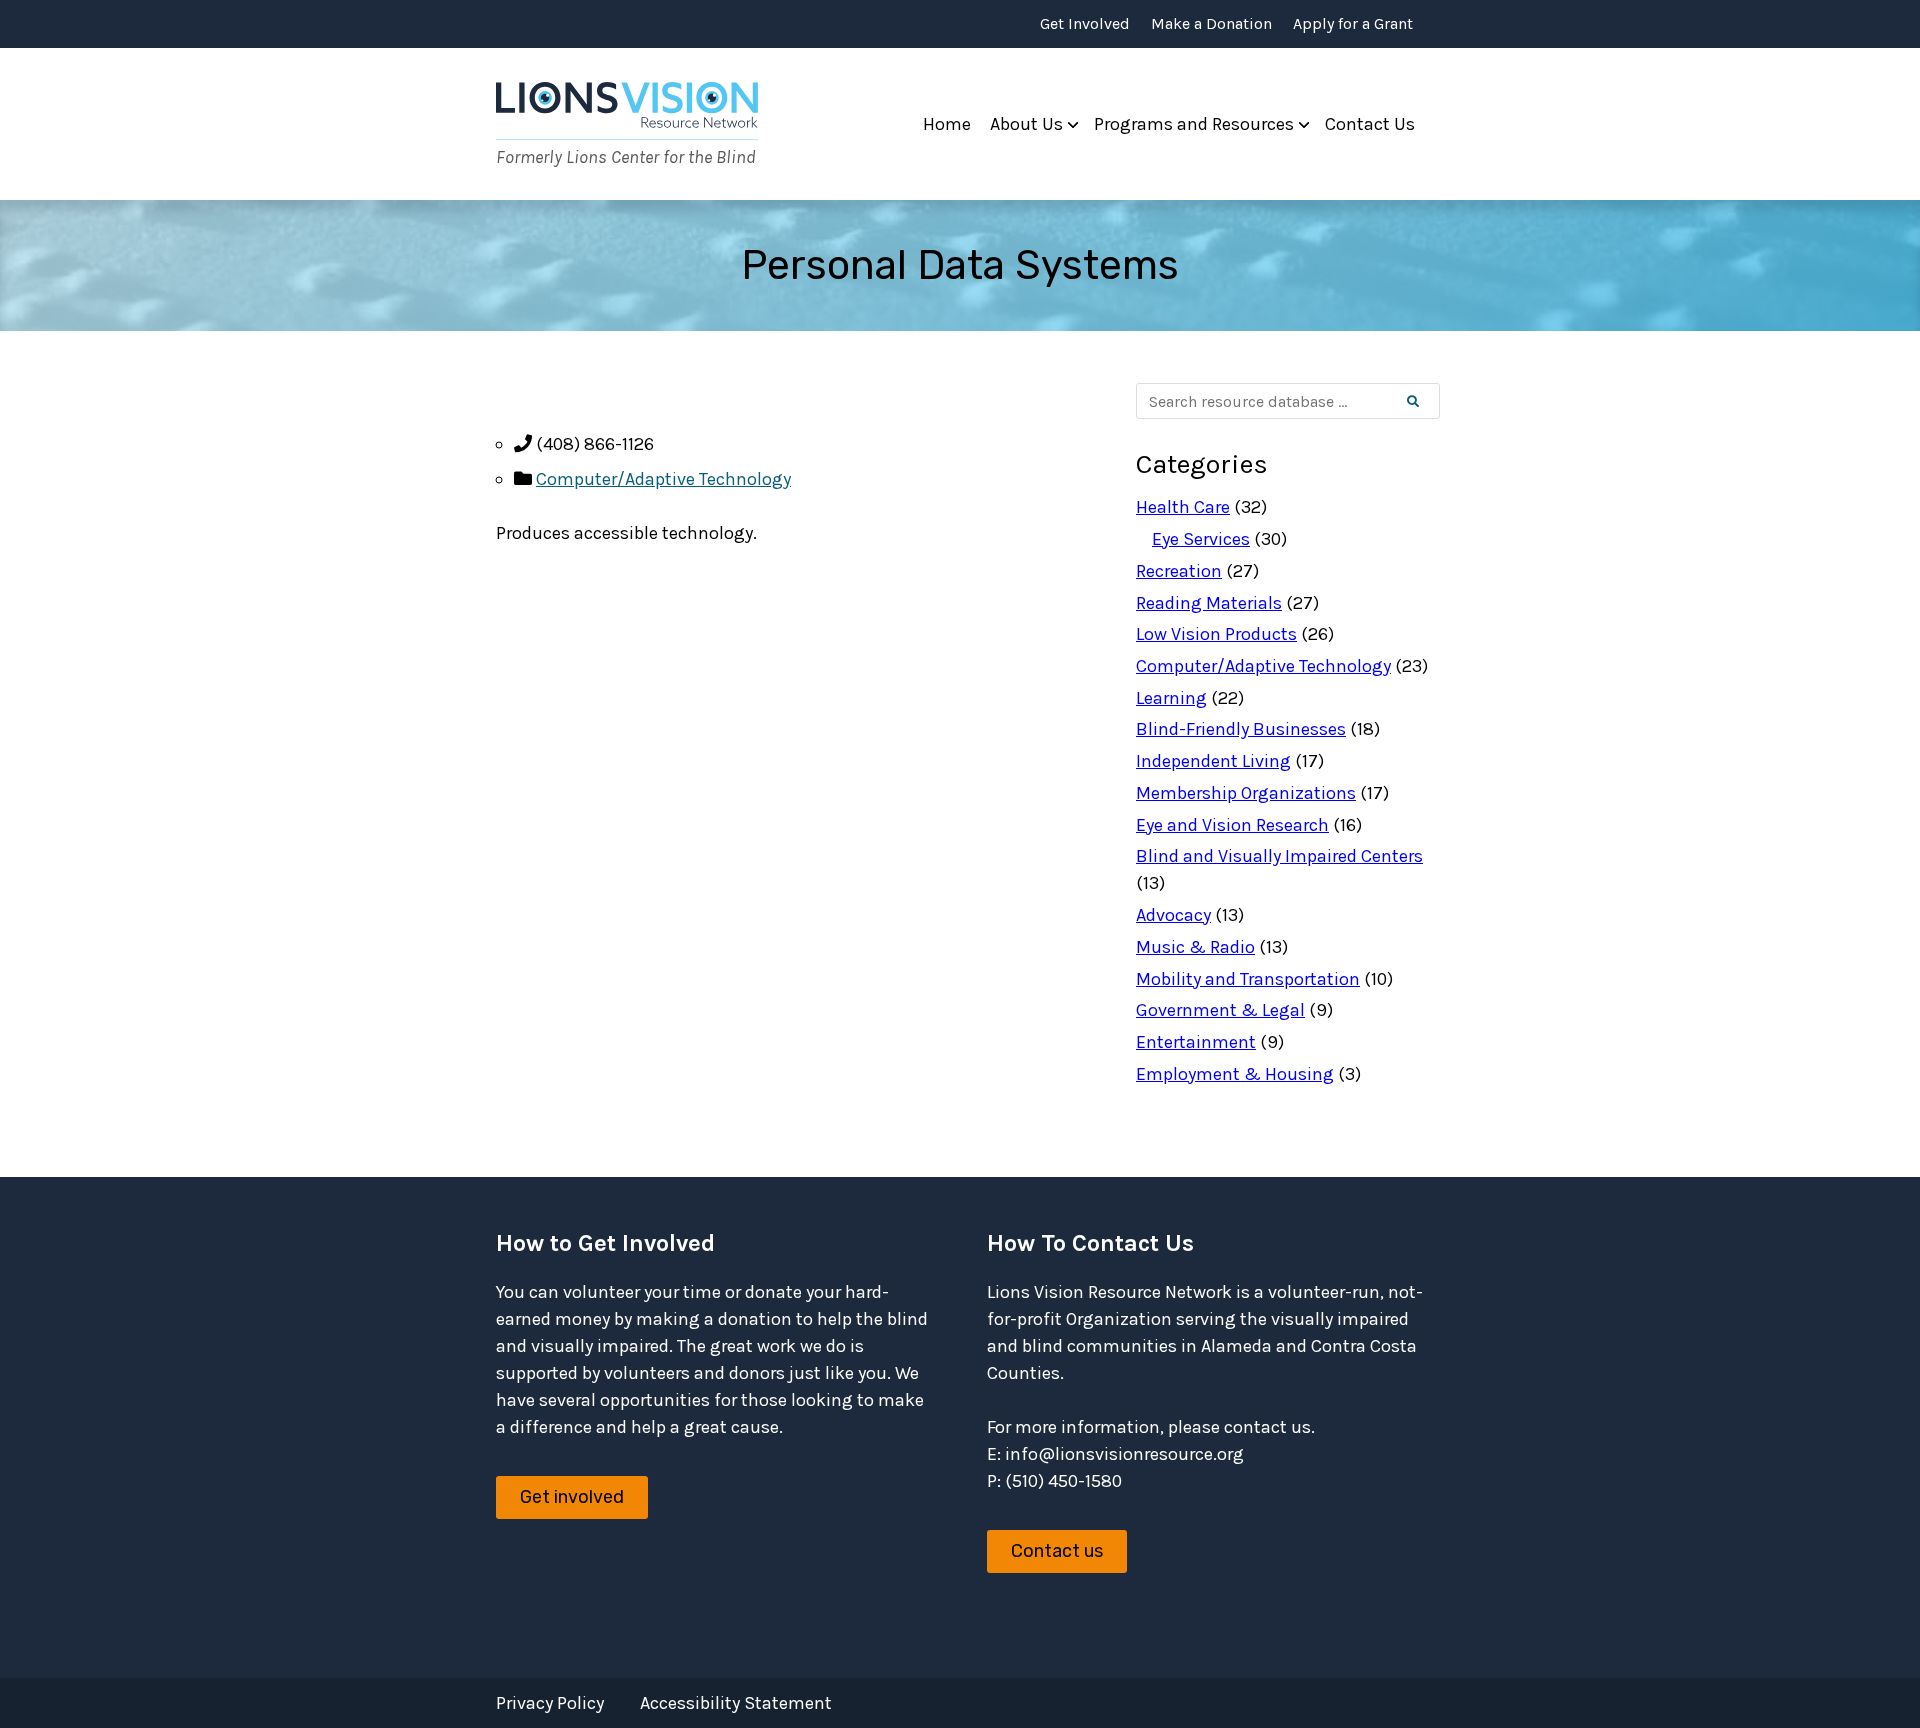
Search (1429, 402)
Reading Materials (1209, 603)
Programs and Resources (1194, 124)
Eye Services (1201, 539)
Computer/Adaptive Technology (663, 479)
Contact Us (1370, 124)
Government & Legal (1220, 1010)
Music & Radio (1195, 947)
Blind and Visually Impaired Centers (1279, 856)
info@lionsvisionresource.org (1124, 1454)
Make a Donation (1211, 24)
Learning (1171, 698)
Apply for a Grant (1353, 24)
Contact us (1057, 1551)
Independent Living (1213, 761)
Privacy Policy (550, 1703)
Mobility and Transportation (1248, 979)
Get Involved (1085, 24)
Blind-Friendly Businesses (1241, 729)
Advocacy (1173, 915)
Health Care (1183, 507)
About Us (1026, 124)
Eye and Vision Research (1232, 825)
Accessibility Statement (736, 1703)
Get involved (572, 1497)
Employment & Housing (1235, 1074)
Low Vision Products (1216, 634)
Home (947, 124)
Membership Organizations (1246, 793)
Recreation (1179, 571)
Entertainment (1196, 1042)
